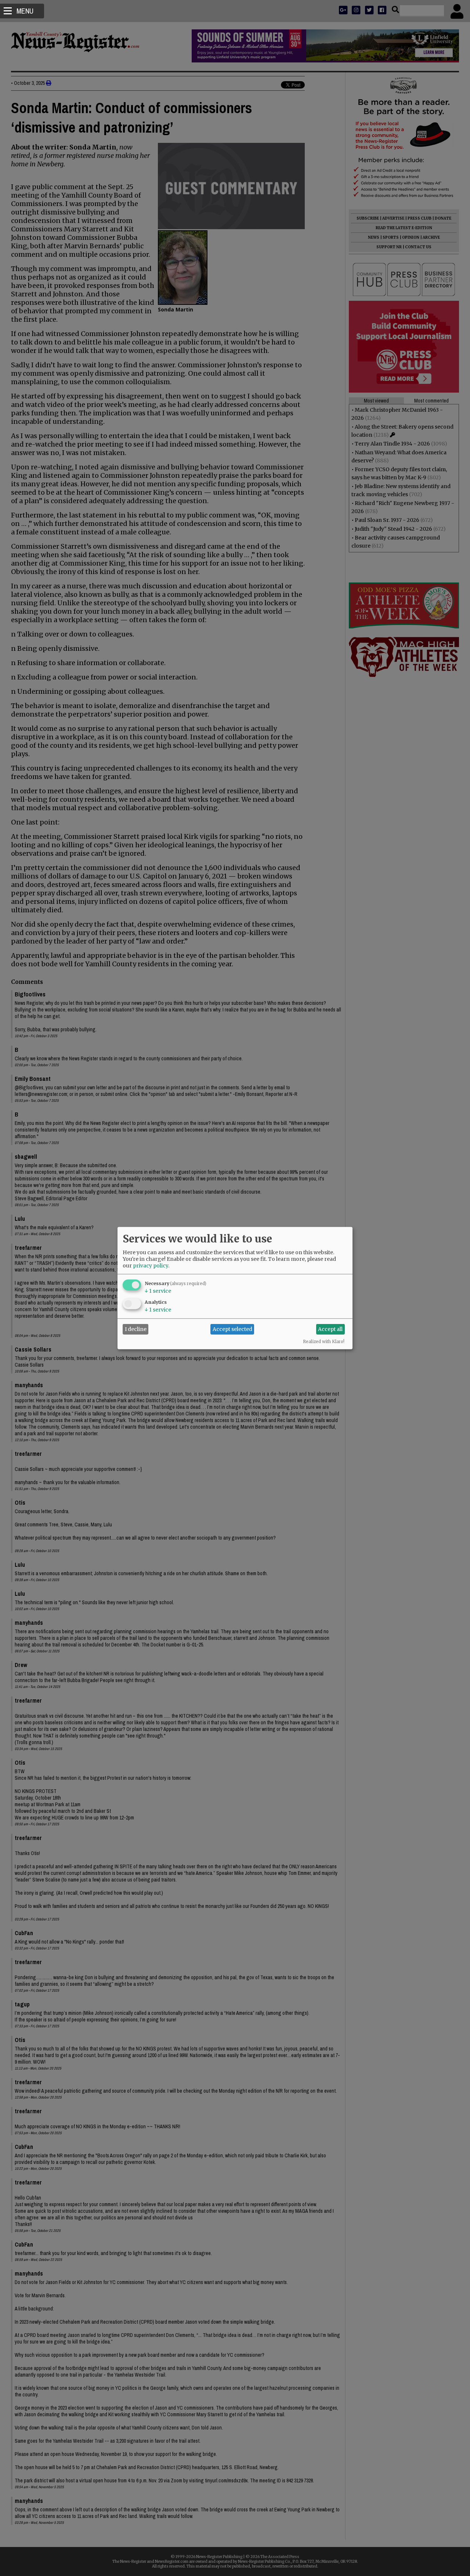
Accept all (330, 1329)
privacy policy (151, 1265)
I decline (136, 1329)
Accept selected (232, 1329)
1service (158, 1291)
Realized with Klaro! (324, 1341)
